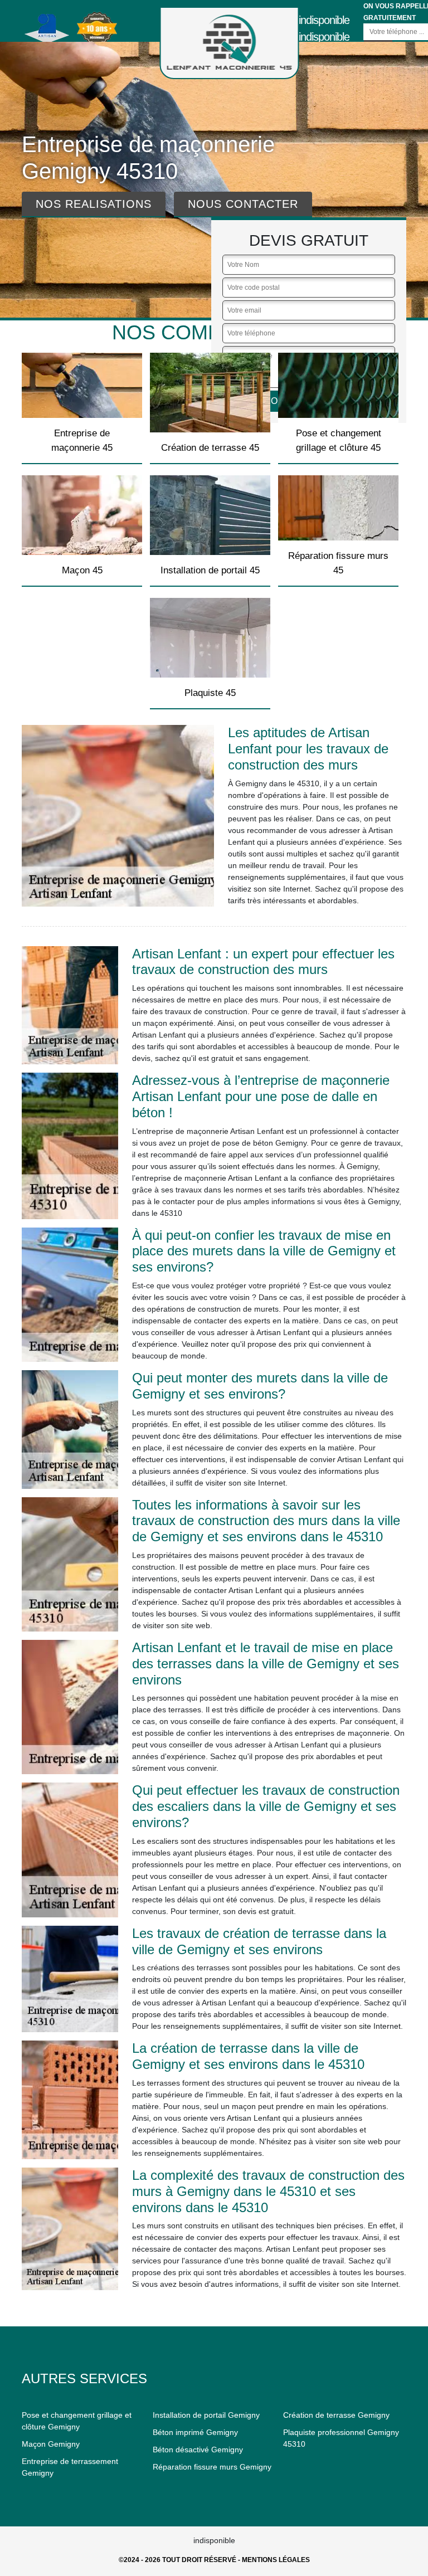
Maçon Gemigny (51, 2444)
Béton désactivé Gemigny (198, 2450)
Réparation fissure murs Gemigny (212, 2467)
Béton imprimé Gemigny (195, 2432)
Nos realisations (94, 204)
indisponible (324, 20)
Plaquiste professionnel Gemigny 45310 (341, 2438)
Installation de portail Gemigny (206, 2415)
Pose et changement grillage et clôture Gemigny (77, 2421)
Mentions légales (276, 2560)
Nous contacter (243, 204)
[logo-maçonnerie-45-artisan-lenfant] (230, 43)
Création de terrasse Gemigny (336, 2415)
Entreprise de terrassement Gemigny (70, 2467)
